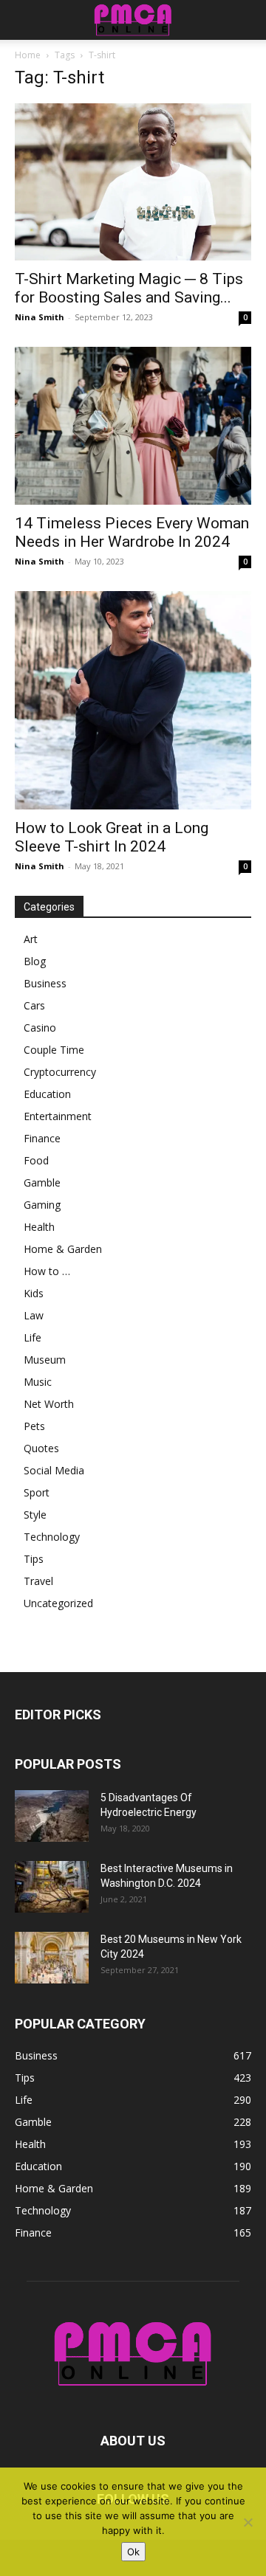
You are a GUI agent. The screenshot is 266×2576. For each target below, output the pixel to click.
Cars (34, 1005)
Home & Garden (63, 1249)
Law (34, 1315)
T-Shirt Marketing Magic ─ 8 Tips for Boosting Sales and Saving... (129, 288)
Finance (42, 1138)
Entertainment (58, 1116)
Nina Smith (40, 317)
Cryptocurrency (60, 1072)
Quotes (41, 1448)
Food (36, 1160)
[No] (248, 2522)
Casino (40, 1028)
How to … (47, 1271)
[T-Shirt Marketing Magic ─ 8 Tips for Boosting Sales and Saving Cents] (133, 182)
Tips (34, 1559)
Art (31, 939)
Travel (38, 1581)
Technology (52, 1537)
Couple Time (54, 1050)
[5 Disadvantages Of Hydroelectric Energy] (52, 1816)
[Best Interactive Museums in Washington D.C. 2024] (52, 1887)
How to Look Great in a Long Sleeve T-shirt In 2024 (112, 837)
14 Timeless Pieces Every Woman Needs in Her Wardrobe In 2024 (132, 532)
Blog (35, 961)
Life (33, 1337)
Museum (45, 1360)
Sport (37, 1492)
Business (45, 983)
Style (35, 1515)
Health (39, 1227)
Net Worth (49, 1404)
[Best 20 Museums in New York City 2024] (52, 1958)
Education (47, 1094)
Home (28, 55)
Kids (34, 1293)
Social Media (54, 1470)
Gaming (42, 1205)
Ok (133, 2552)
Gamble (42, 1182)
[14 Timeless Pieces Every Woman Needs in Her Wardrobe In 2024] (133, 425)
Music (38, 1382)
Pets (34, 1426)
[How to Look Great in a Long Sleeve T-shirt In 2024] (133, 700)
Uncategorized (58, 1603)
